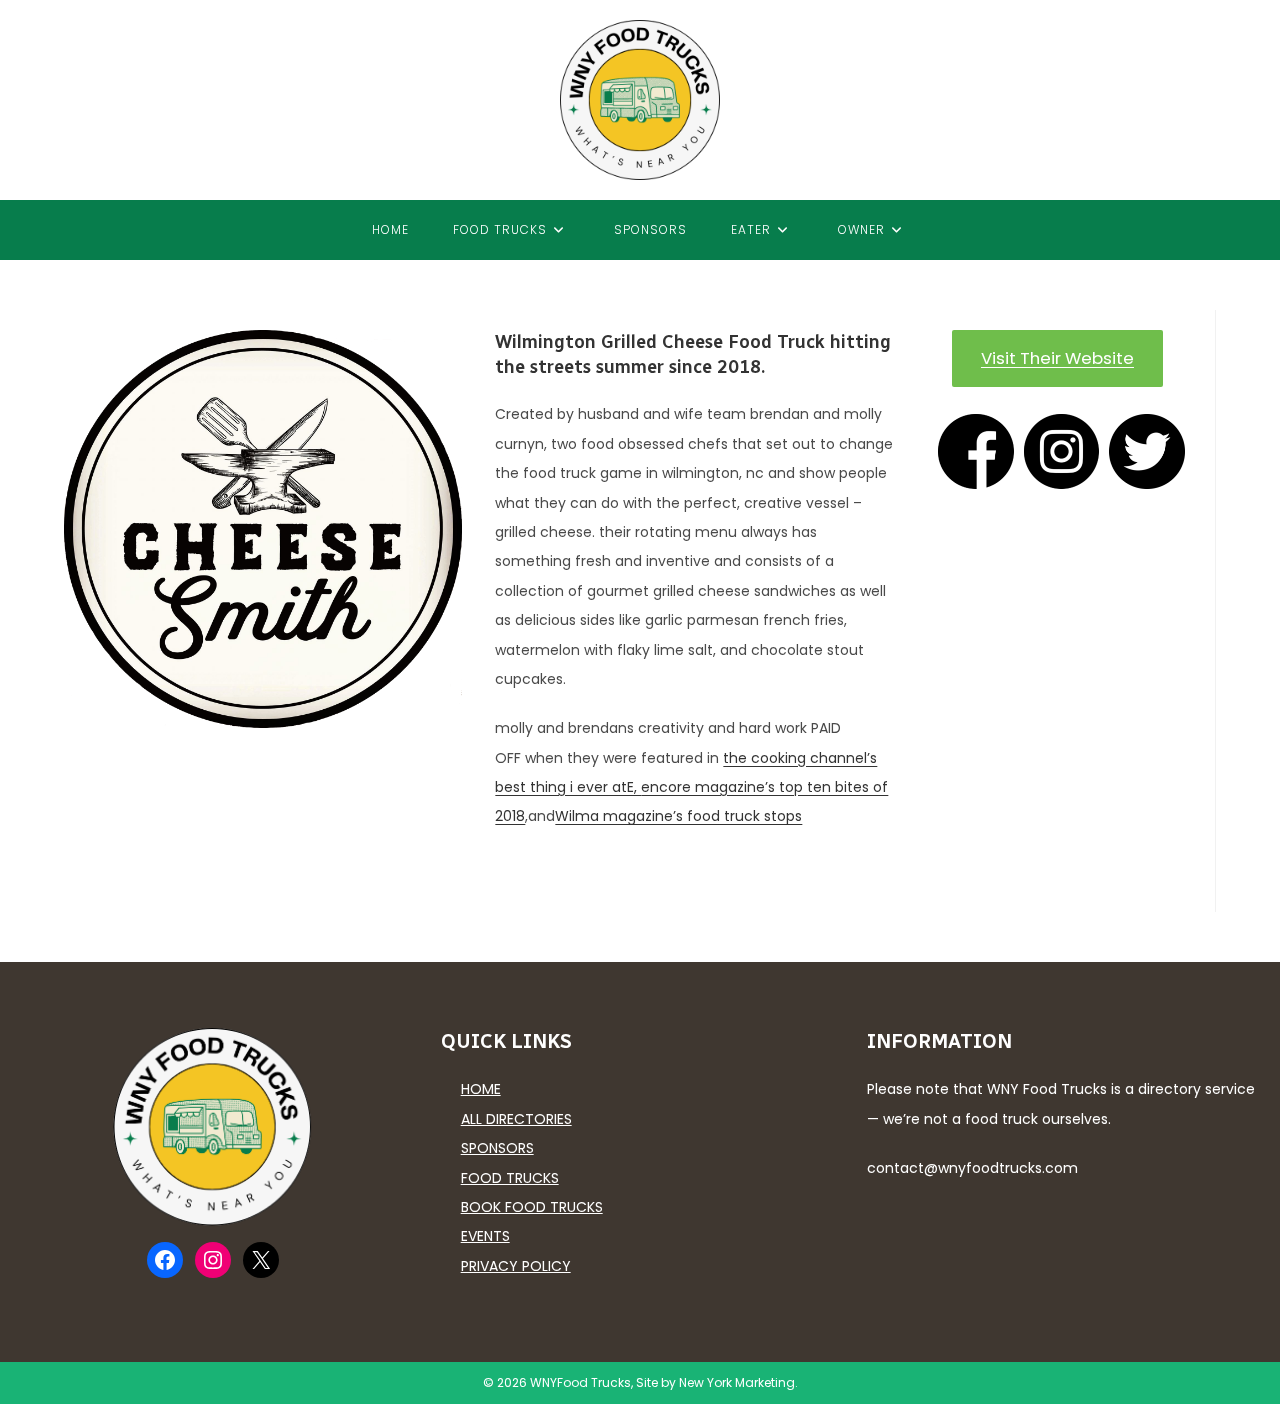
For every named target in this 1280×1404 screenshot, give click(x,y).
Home (481, 1089)
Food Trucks (510, 1178)
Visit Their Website (1057, 358)
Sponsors (497, 1148)
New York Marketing (737, 1382)
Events (485, 1236)
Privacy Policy (516, 1266)
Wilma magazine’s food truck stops (678, 816)
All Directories (516, 1119)
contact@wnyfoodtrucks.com (972, 1168)
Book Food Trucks (532, 1207)
